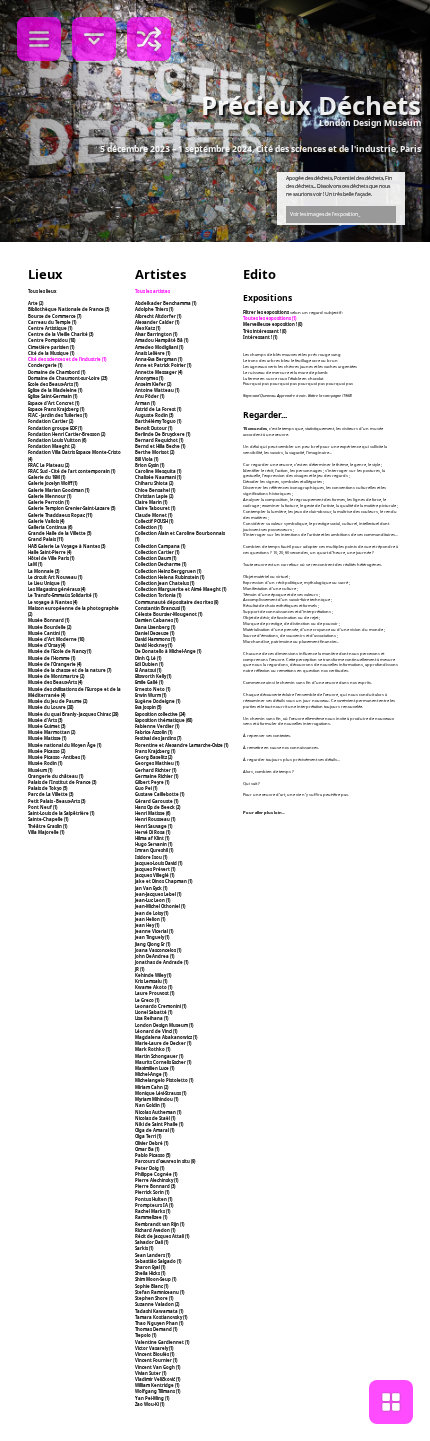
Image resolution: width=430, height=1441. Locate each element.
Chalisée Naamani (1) (158, 477)
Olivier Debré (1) (151, 1143)
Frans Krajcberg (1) (155, 751)
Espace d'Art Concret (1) (53, 403)
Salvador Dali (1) (151, 1242)
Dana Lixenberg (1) (155, 627)
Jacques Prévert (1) (155, 869)
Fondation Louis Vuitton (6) (57, 440)
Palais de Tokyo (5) (47, 788)
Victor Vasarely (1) (154, 1348)
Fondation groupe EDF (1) (55, 428)
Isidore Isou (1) (151, 857)
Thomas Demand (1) (156, 1329)
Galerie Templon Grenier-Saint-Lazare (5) (71, 508)
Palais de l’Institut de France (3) (62, 782)
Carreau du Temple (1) (52, 322)
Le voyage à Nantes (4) (52, 602)
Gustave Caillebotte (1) (159, 794)
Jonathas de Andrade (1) (161, 962)
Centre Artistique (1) (50, 328)
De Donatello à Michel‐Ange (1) (168, 651)
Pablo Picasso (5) (152, 1155)
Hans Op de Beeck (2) (157, 807)
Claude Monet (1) (153, 515)
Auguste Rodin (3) (154, 415)
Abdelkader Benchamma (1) (165, 303)
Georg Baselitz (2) (153, 757)
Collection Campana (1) (160, 546)
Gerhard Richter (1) (155, 770)
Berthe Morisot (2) (154, 452)
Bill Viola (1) (146, 459)
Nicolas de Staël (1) (155, 1118)
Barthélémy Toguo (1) (158, 421)
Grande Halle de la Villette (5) (59, 533)
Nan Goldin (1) (150, 1105)
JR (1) (139, 969)
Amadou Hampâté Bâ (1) (161, 340)
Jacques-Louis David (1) (158, 863)
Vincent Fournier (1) (156, 1360)
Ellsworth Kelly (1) (153, 676)
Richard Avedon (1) (155, 1230)
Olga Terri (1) (148, 1136)
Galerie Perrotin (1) (48, 502)
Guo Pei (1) (146, 788)
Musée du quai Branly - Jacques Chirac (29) (73, 714)
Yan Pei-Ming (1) (152, 1398)
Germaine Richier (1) (156, 776)
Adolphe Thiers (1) (154, 309)
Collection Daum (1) (155, 558)
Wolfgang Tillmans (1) (157, 1391)
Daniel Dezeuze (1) (154, 633)
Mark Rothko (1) (152, 1049)
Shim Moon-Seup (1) (155, 1279)
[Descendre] (94, 39)
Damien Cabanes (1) (156, 620)
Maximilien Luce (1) (154, 1068)
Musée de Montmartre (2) (56, 676)
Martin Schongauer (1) (159, 1056)
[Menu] (39, 39)
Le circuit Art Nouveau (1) (55, 577)
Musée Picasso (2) (46, 751)
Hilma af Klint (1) (152, 838)
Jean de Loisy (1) (151, 913)
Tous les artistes (152, 291)
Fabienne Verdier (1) (157, 726)
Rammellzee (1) (151, 1217)
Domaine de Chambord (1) (56, 372)
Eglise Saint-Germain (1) (52, 396)
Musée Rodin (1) (45, 763)
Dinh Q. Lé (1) (148, 658)
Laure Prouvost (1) (154, 993)
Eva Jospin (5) (148, 707)
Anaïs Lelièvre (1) (152, 353)
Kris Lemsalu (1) (151, 981)
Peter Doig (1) (149, 1168)
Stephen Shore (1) (154, 1298)
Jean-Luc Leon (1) (152, 900)
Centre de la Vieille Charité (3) (60, 334)
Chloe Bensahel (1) (155, 490)
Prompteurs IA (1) (154, 1205)
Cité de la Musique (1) (51, 353)
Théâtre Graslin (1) (47, 826)
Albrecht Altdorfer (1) (158, 316)
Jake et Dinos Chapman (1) (163, 881)
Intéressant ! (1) (260, 337)
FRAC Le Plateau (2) (48, 465)
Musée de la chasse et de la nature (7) (69, 670)
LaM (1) (35, 564)
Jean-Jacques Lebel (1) (158, 894)
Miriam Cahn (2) (151, 1087)
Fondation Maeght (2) (51, 446)
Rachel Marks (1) (152, 1211)
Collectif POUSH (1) (154, 521)
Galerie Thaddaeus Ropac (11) (60, 515)
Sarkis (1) (144, 1248)
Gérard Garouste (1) (156, 801)
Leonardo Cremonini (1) (160, 1006)
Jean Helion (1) (150, 919)
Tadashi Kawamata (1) (159, 1311)
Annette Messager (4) (158, 372)
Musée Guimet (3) (46, 726)
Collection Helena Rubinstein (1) (169, 577)
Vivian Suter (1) (150, 1373)
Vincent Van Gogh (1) (157, 1367)
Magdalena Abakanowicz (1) (166, 1037)
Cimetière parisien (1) (51, 347)
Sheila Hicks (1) (150, 1273)
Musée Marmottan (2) (51, 732)
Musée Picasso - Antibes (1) (56, 757)
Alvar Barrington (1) (156, 334)
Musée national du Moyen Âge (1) (64, 745)
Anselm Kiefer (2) (153, 384)
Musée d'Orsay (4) (46, 645)
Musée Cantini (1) (46, 633)
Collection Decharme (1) (160, 564)
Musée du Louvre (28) (50, 707)
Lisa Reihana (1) (151, 1018)
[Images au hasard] (149, 39)
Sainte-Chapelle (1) (48, 819)
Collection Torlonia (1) (158, 595)
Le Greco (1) (147, 1000)
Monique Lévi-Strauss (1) (160, 1093)
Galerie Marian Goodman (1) (58, 490)
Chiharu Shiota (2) (154, 483)
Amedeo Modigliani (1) (159, 347)
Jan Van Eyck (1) (151, 888)
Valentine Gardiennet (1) (162, 1342)
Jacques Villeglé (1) (154, 875)
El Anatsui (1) (148, 670)
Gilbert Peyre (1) (152, 782)
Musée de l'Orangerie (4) (54, 664)
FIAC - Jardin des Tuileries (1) (57, 415)
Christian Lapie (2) (154, 496)
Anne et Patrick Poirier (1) (163, 365)
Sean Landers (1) (152, 1255)
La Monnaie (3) (43, 571)
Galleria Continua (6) (50, 527)
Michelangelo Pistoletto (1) (164, 1080)
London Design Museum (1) (164, 1025)
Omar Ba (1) (147, 1149)
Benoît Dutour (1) (153, 428)
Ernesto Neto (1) (152, 689)
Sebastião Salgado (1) (158, 1261)
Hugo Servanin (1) (153, 844)
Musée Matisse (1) (47, 738)
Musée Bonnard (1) (48, 620)
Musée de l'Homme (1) (51, 658)
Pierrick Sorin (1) (152, 1192)
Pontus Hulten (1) (153, 1199)
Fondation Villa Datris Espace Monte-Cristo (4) (74, 455)
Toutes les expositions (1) (269, 318)
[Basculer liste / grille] (391, 1402)
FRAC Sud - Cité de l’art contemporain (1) (71, 471)
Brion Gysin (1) (149, 465)
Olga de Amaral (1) (154, 1130)
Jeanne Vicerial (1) (154, 931)
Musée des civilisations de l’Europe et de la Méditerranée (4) (74, 692)
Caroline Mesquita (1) (158, 471)
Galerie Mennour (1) (49, 496)
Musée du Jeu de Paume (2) (57, 701)
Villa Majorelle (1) (46, 832)
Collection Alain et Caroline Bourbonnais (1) (180, 536)
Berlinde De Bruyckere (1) (162, 434)
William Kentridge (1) (157, 1385)
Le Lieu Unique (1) (46, 583)
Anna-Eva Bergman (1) (158, 359)
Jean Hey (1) (147, 925)
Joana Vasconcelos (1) (158, 950)
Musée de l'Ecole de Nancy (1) (59, 651)
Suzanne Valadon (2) (157, 1304)
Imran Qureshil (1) (154, 850)
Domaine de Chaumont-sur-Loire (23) (67, 378)
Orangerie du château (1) (55, 776)
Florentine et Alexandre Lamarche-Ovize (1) (181, 745)
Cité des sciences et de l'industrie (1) (67, 359)
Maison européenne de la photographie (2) (73, 611)
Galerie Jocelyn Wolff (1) (52, 483)
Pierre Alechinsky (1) (156, 1180)
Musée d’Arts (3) (45, 720)
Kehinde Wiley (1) (153, 975)
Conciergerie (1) (45, 365)
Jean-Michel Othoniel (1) (160, 906)
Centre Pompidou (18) (51, 340)
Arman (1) (145, 403)
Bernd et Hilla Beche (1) (160, 446)
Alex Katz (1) (147, 328)
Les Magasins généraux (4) (56, 589)
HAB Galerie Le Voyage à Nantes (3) (66, 546)
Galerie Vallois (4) (46, 521)
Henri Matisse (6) (152, 813)
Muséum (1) (40, 770)
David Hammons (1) (155, 639)
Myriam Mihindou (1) (156, 1099)
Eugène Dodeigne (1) (157, 701)
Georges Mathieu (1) (157, 763)
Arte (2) (35, 303)
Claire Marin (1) (151, 502)
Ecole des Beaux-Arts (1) (53, 384)
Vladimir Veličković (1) (157, 1379)
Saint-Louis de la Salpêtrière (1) (61, 813)
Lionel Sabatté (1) (153, 1012)
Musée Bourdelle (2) (49, 627)
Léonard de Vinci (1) (156, 1031)
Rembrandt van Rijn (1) (159, 1224)
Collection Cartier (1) (157, 552)
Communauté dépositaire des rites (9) (176, 602)
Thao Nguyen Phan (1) (159, 1323)
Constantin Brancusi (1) (160, 608)
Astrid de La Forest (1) (158, 409)
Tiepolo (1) (145, 1335)
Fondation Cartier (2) (50, 421)
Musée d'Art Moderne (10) (56, 639)
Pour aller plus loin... (264, 812)
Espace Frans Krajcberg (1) (56, 409)
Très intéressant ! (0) (264, 331)
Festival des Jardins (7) (158, 738)
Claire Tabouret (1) (155, 508)
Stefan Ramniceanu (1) (159, 1292)
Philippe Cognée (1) (156, 1174)
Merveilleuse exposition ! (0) (272, 324)
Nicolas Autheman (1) (158, 1112)
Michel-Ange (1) (151, 1074)
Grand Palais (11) (45, 539)
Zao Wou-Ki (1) (149, 1404)
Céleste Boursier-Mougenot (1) (168, 614)
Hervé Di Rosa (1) (152, 832)
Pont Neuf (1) (42, 807)
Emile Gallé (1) (149, 682)
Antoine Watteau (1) (157, 390)
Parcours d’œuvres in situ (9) (165, 1161)
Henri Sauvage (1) (153, 826)
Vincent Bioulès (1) (154, 1354)
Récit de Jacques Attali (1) (162, 1236)
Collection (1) (148, 527)
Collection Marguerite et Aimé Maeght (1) (180, 589)
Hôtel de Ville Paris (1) (51, 558)
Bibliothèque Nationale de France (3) (68, 309)
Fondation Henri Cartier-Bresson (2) (66, 434)
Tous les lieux (42, 291)
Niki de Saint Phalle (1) (159, 1124)
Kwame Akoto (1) (153, 987)
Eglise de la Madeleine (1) (55, 390)
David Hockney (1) (153, 645)
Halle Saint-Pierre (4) (49, 552)
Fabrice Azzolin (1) (153, 732)
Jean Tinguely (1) (152, 937)
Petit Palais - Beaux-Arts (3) (56, 801)
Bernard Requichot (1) (159, 440)
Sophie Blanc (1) (151, 1286)
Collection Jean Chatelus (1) (164, 583)
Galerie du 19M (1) (46, 477)
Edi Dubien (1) (149, 664)
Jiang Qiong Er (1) (152, 944)
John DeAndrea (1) (154, 956)
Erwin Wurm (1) (150, 695)
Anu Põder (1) (149, 396)
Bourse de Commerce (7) (54, 316)
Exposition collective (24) (160, 714)
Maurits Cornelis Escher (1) (163, 1062)
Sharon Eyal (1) (150, 1267)
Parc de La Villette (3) (50, 794)
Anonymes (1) (149, 378)
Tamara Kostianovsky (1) (161, 1317)
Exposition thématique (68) (163, 720)
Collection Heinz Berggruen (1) (168, 571)
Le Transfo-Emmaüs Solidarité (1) (62, 595)
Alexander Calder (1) (157, 322)
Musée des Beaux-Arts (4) (55, 682)
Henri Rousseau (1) (155, 819)
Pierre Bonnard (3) (155, 1186)
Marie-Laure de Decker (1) (163, 1043)
